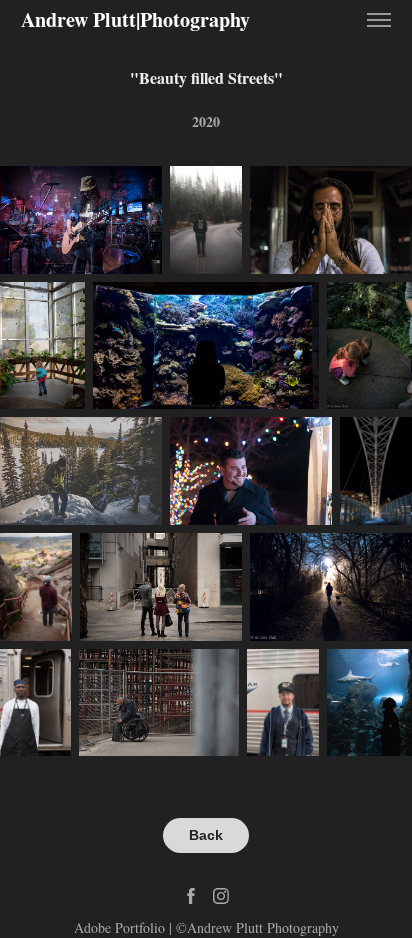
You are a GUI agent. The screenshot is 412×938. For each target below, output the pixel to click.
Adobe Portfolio (119, 927)
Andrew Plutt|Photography (135, 19)
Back (206, 835)
